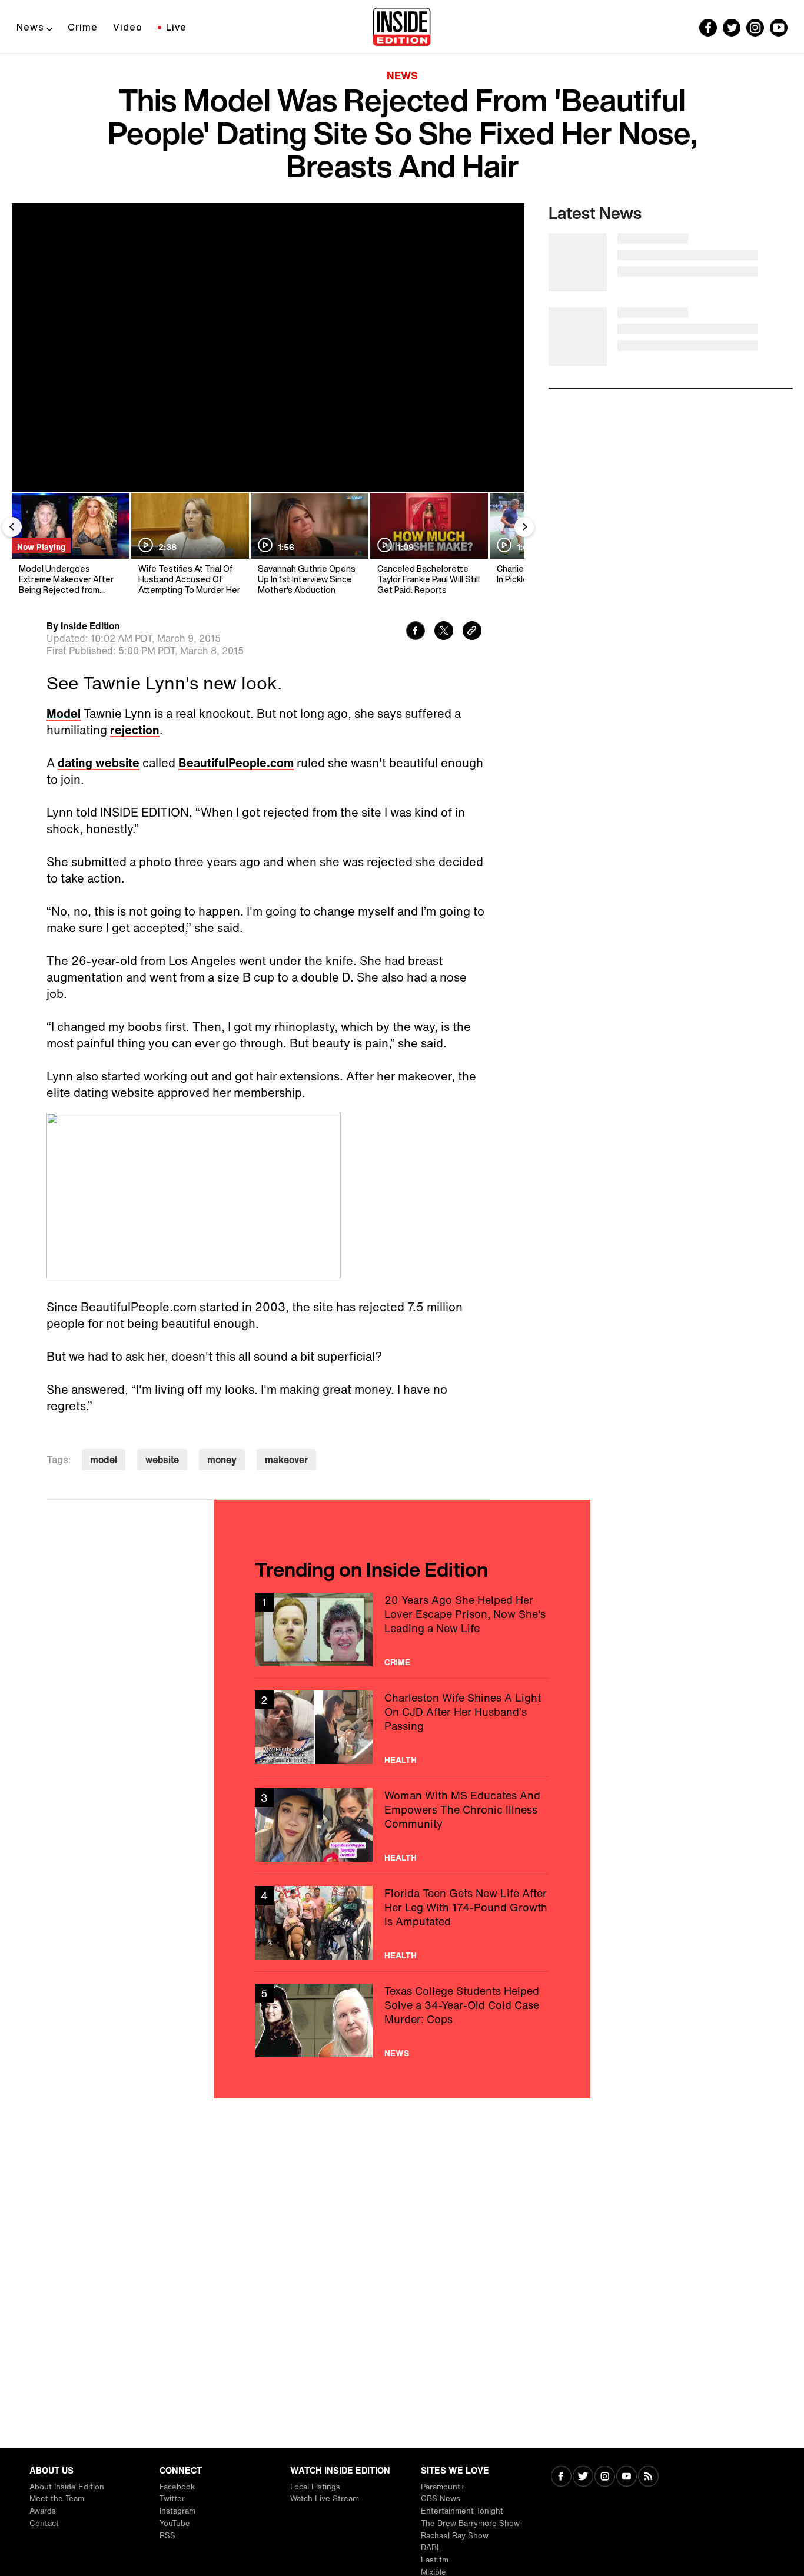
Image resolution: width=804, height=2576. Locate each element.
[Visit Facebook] (561, 2477)
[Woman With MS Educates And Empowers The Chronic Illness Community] (402, 1825)
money (222, 1460)
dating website (99, 763)
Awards (43, 2511)
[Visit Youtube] (627, 2477)
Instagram (177, 2511)
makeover (286, 1460)
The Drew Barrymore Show (470, 2523)
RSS (167, 2536)
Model (64, 713)
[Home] (402, 28)
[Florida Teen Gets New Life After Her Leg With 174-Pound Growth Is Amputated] (402, 1923)
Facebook (177, 2487)
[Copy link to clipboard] (472, 632)
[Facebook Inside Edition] (708, 28)
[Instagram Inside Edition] (755, 28)
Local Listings (315, 2487)
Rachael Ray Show (455, 2536)
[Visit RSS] (648, 2477)
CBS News (441, 2499)
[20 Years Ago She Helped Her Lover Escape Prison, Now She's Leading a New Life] (402, 1630)
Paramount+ (443, 2487)
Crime (83, 27)
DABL (431, 2547)
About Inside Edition (67, 2487)
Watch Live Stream (325, 2499)
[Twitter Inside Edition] (732, 28)
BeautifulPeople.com (236, 763)
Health (401, 1760)
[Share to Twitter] (444, 632)
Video (128, 27)
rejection (135, 730)
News (30, 27)
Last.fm (435, 2560)
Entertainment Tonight (462, 2511)
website (162, 1460)
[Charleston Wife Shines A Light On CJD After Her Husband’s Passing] (402, 1727)
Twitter (172, 2499)
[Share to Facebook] (416, 632)
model (104, 1460)
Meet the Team (57, 2499)
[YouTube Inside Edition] (779, 28)
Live (176, 27)
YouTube (175, 2523)
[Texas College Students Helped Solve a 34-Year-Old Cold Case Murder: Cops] (402, 2020)
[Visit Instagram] (605, 2477)
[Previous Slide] (12, 527)
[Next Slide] (524, 527)
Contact (44, 2523)
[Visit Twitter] (583, 2477)
